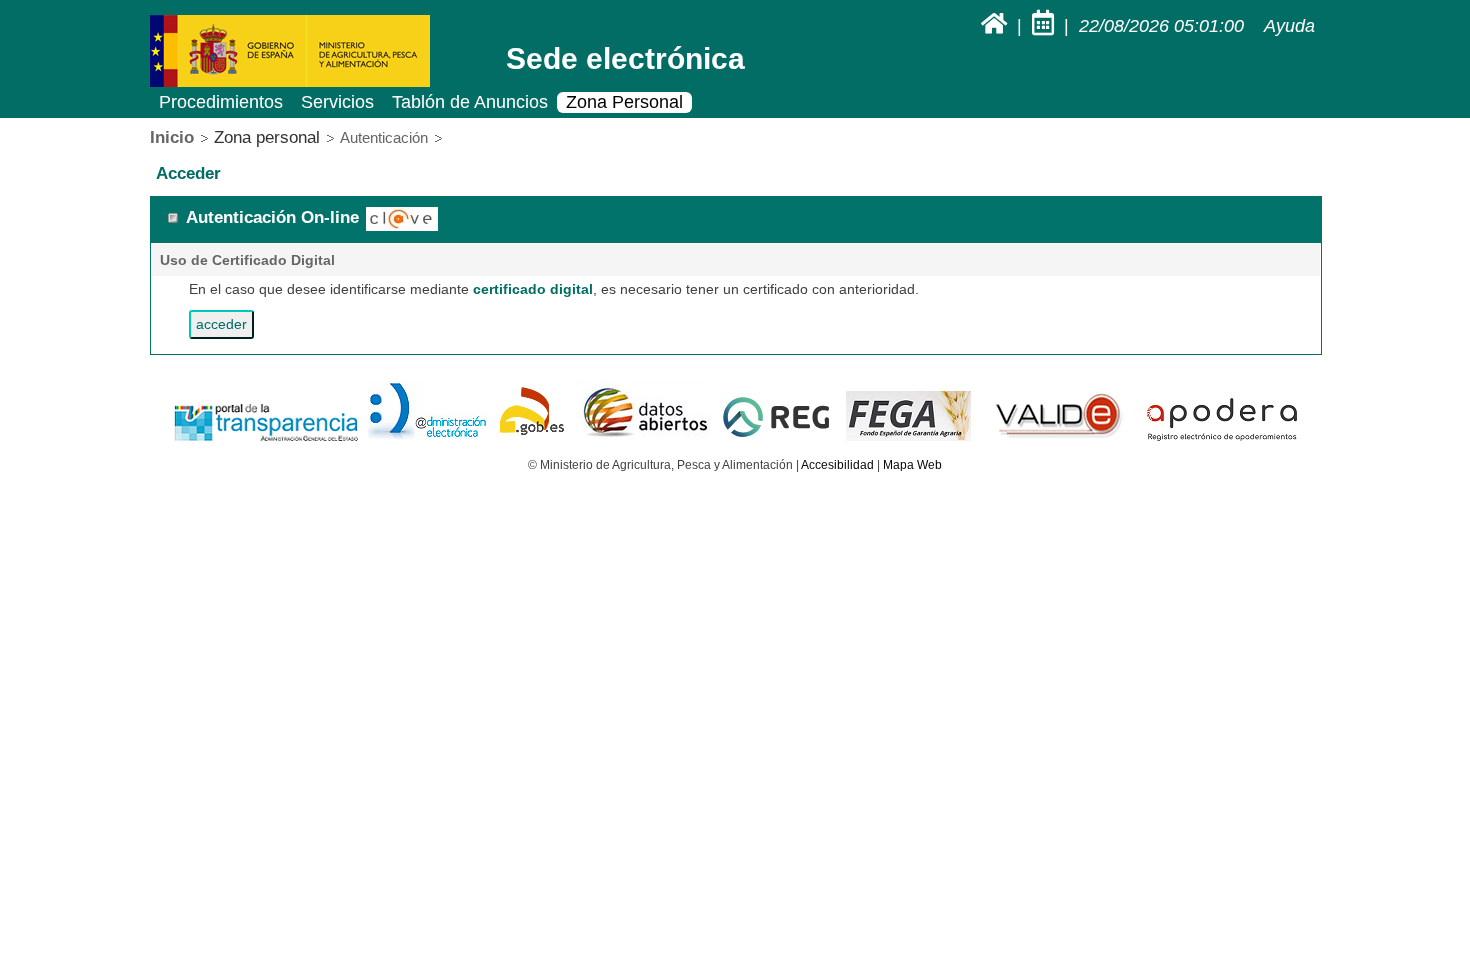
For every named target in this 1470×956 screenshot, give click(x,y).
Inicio (172, 137)
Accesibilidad (837, 465)
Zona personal (267, 137)
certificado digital (533, 289)
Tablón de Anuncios (470, 102)
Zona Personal (624, 102)
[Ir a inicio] (996, 26)
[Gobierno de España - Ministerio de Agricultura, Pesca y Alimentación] (290, 83)
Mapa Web (912, 465)
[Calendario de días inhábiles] (1045, 26)
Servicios (337, 102)
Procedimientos (221, 102)
